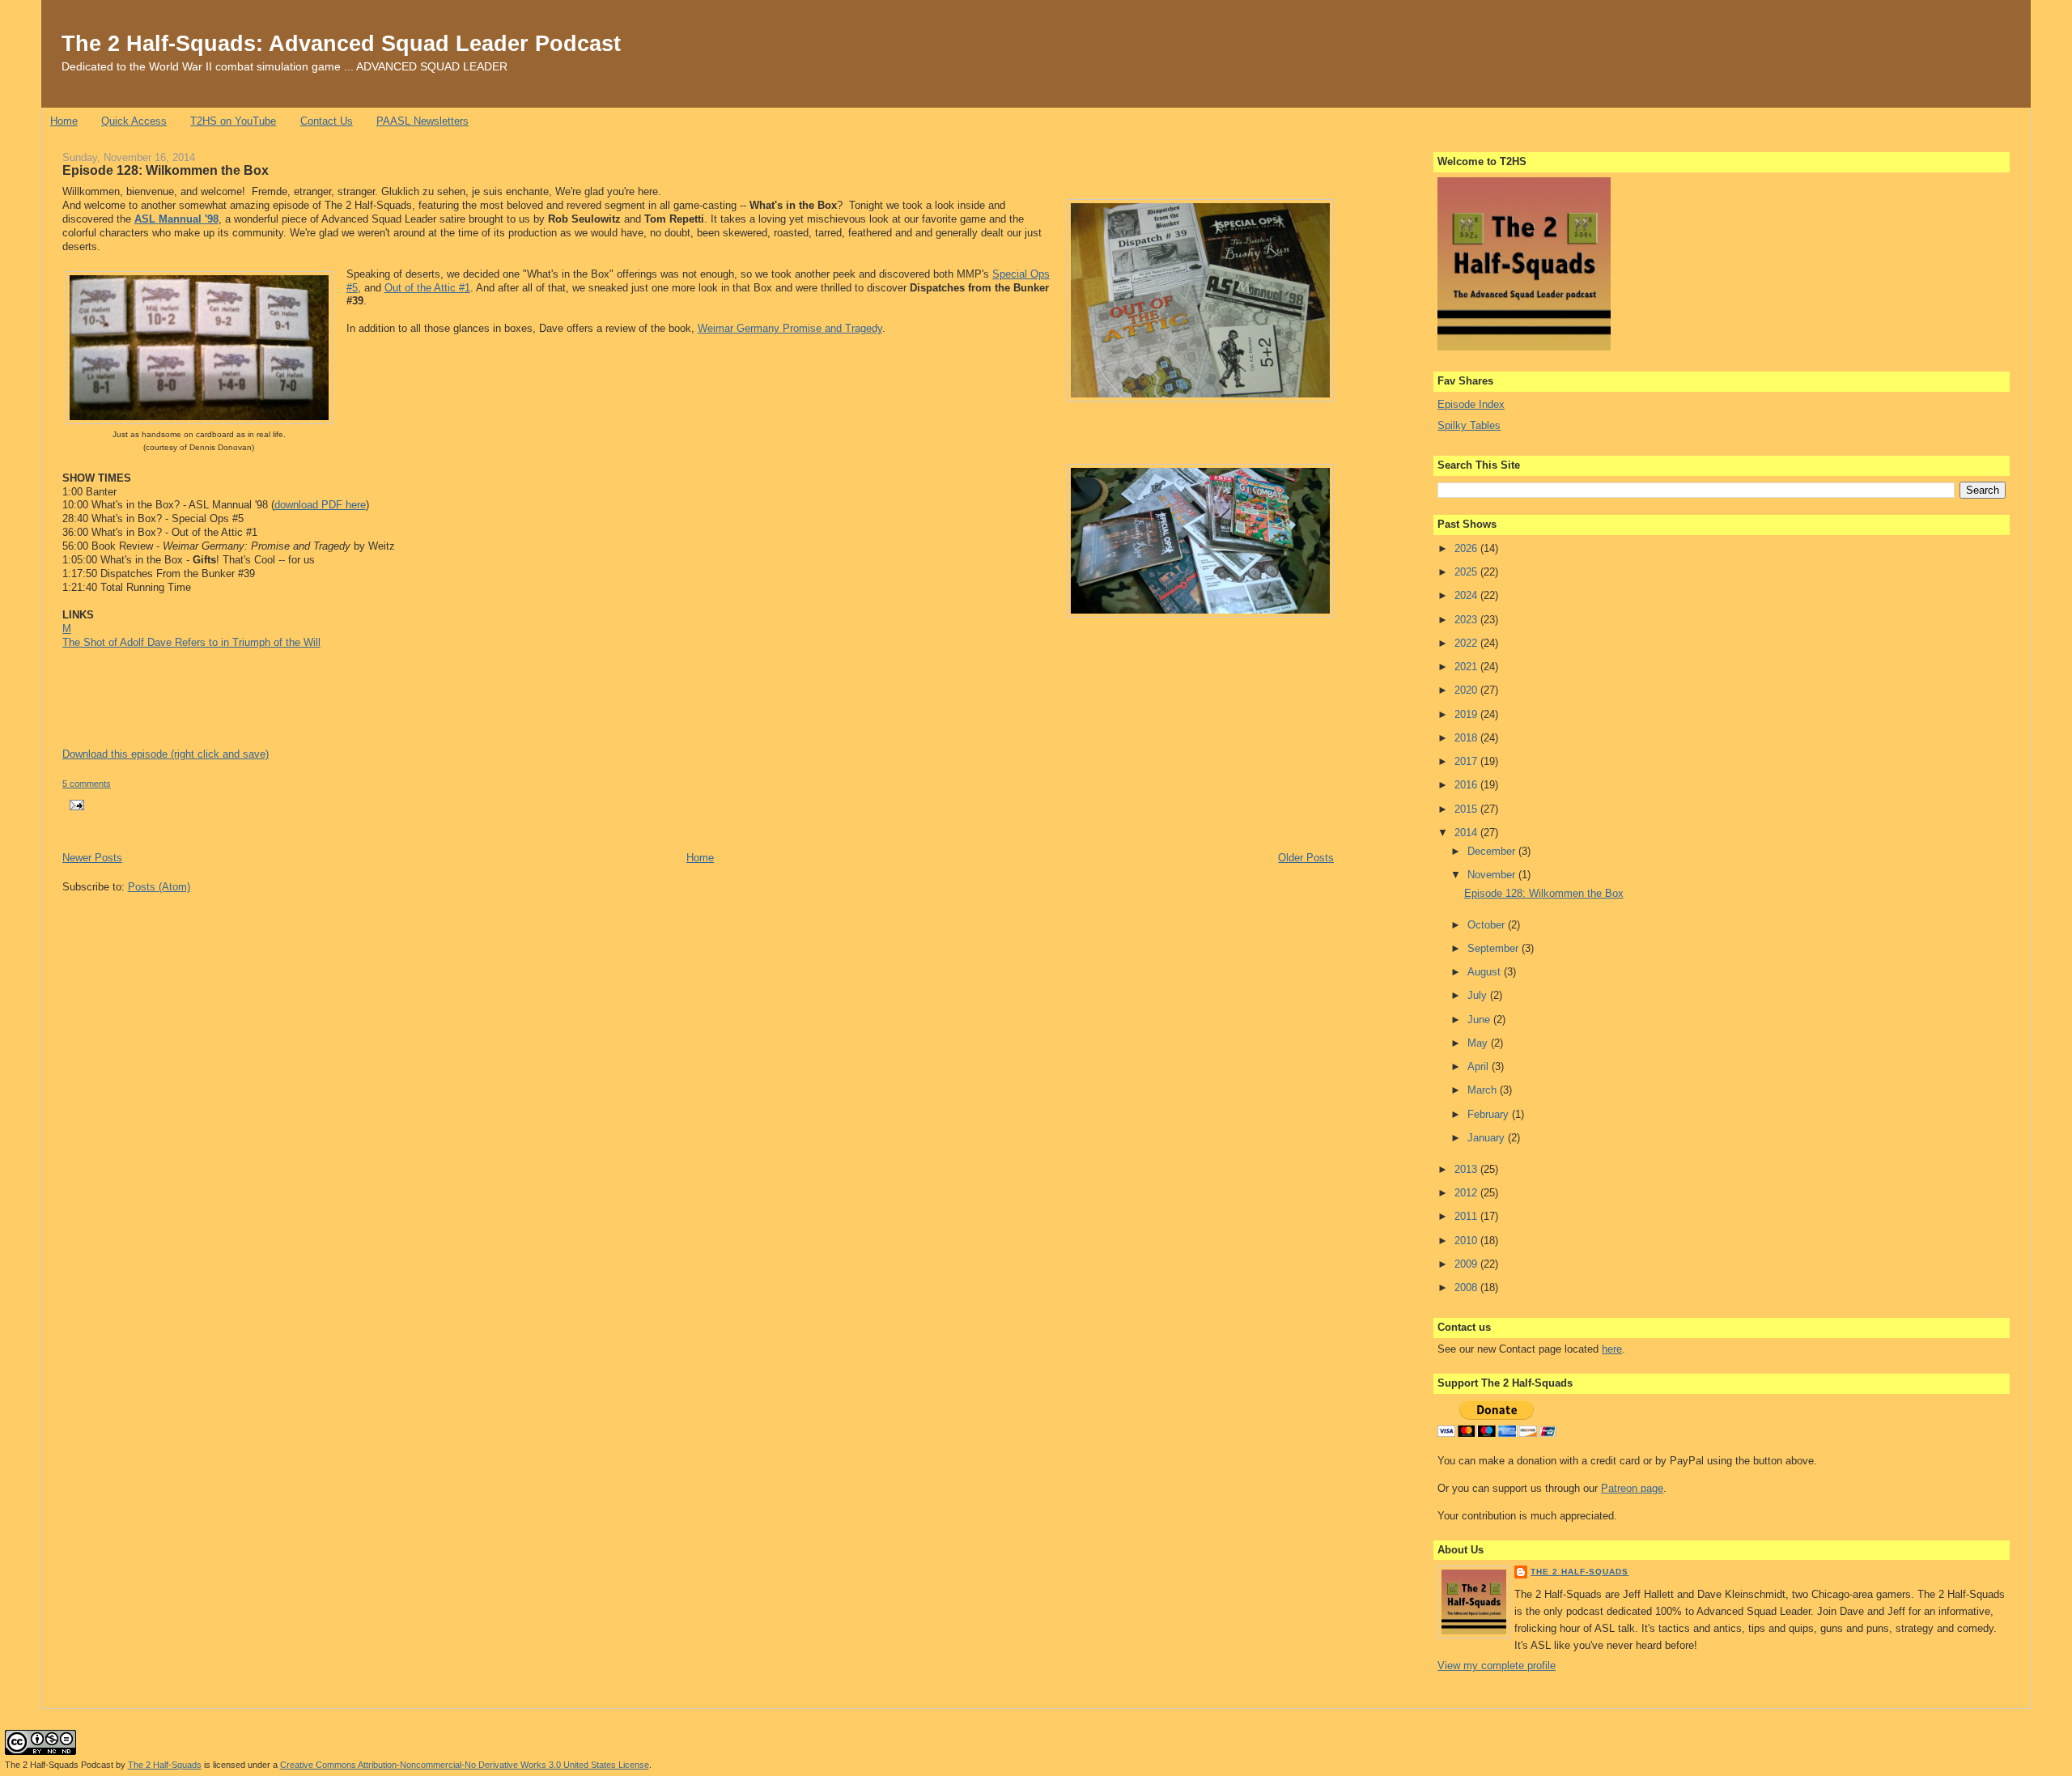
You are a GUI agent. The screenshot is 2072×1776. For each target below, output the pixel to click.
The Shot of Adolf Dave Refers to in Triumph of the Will (191, 642)
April (1480, 1066)
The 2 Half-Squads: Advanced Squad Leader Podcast (341, 43)
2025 (1467, 572)
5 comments (87, 784)
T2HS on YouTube (233, 121)
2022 (1467, 643)
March (1484, 1090)
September (1495, 948)
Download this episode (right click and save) (166, 754)
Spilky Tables (1469, 425)
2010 (1467, 1241)
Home (64, 121)
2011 (1467, 1216)
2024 (1467, 595)
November (1493, 875)
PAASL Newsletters (422, 121)
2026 (1467, 548)
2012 (1467, 1193)
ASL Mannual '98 (176, 219)
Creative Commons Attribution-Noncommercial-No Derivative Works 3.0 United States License (465, 1765)
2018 (1467, 738)
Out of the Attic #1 (427, 288)
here (1612, 1349)
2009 (1467, 1264)
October (1488, 925)
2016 (1467, 785)
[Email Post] (75, 804)
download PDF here (320, 505)
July (1479, 995)
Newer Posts (92, 858)
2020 (1467, 690)
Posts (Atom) (159, 887)
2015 (1467, 809)
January (1488, 1138)
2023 (1467, 620)
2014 (1467, 833)
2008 (1467, 1287)
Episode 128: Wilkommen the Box (166, 170)
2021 (1467, 667)
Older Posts (1306, 858)
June (1480, 1020)
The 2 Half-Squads (1579, 1572)
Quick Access (134, 121)
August (1486, 972)
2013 (1467, 1169)
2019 (1467, 714)
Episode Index (1471, 404)
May (1479, 1043)
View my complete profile (1497, 1666)
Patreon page (1632, 1488)
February (1490, 1114)
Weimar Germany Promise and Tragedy (790, 328)
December (1493, 851)
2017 (1467, 761)
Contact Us (327, 121)
